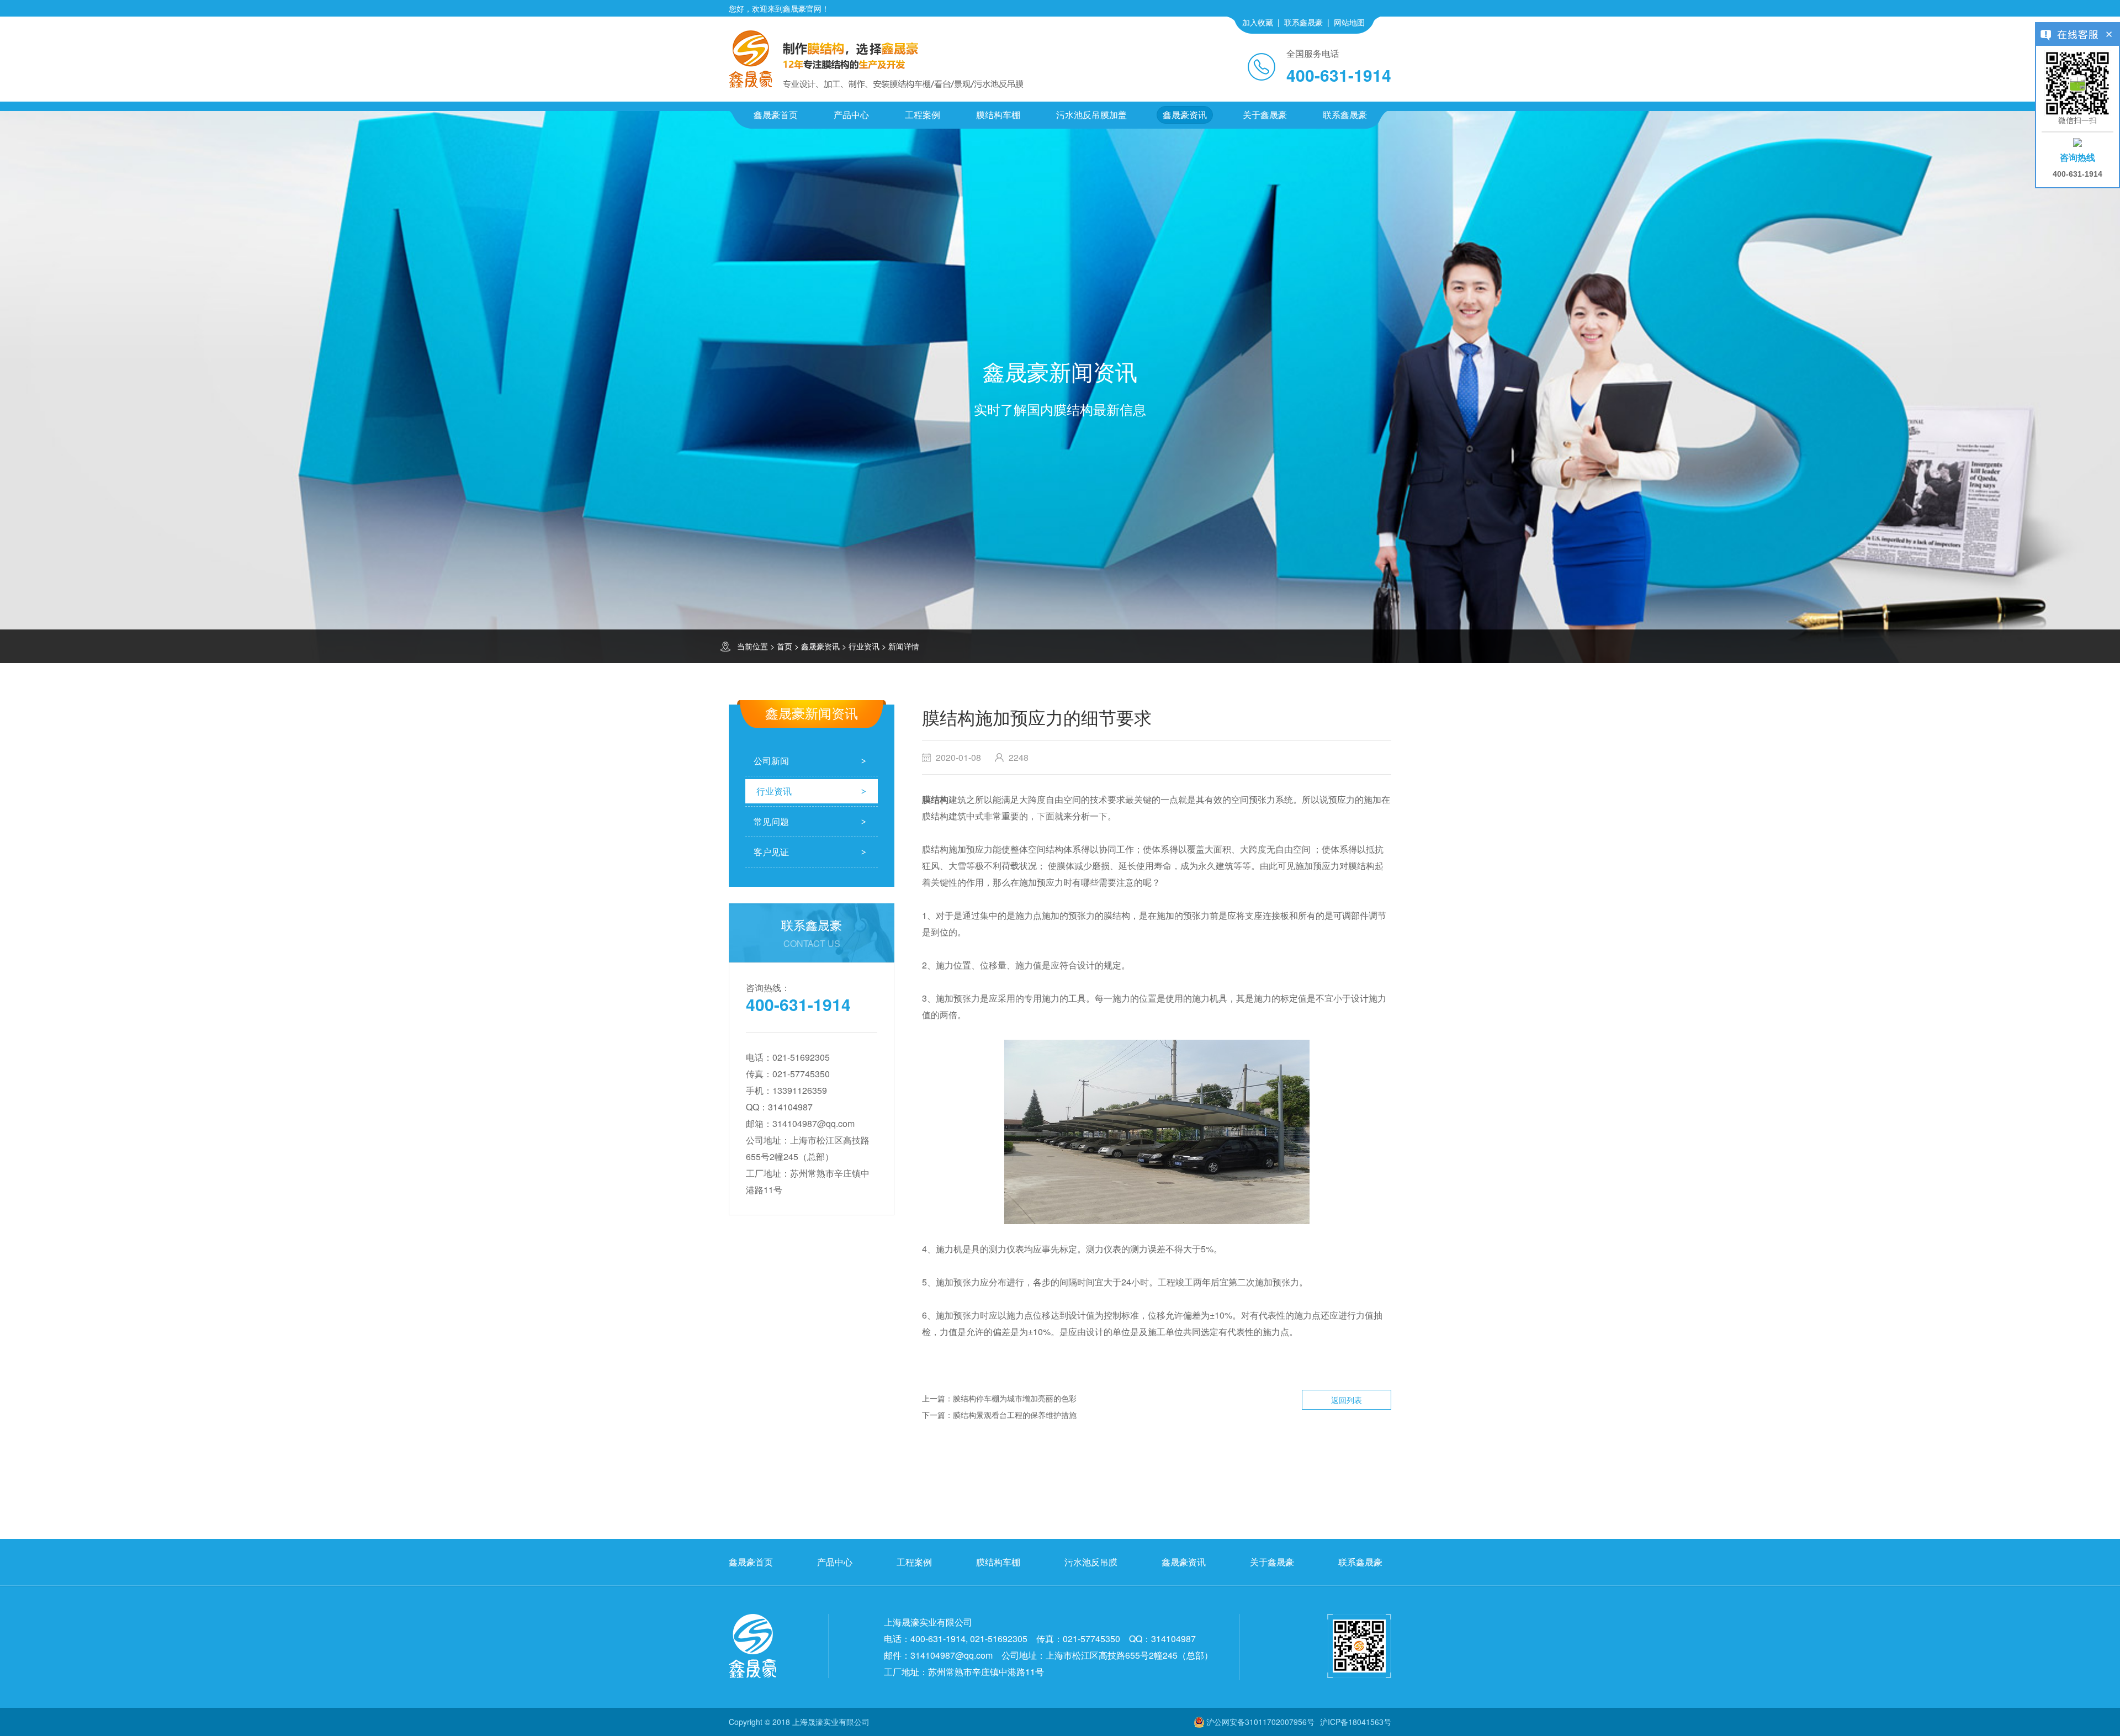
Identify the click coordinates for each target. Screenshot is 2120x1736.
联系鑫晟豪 (1303, 22)
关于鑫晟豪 (1265, 115)
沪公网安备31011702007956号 (1260, 1722)
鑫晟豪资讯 (1185, 115)
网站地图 (1349, 22)
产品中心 (851, 115)
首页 (785, 646)
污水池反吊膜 (1091, 1562)
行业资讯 (864, 646)
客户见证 (771, 852)
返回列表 (1347, 1400)
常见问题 (771, 821)
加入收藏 (1258, 22)
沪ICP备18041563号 (1356, 1722)
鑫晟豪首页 (776, 115)
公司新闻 (771, 761)
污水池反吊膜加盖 (1091, 115)
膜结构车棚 (998, 115)
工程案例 (923, 115)
